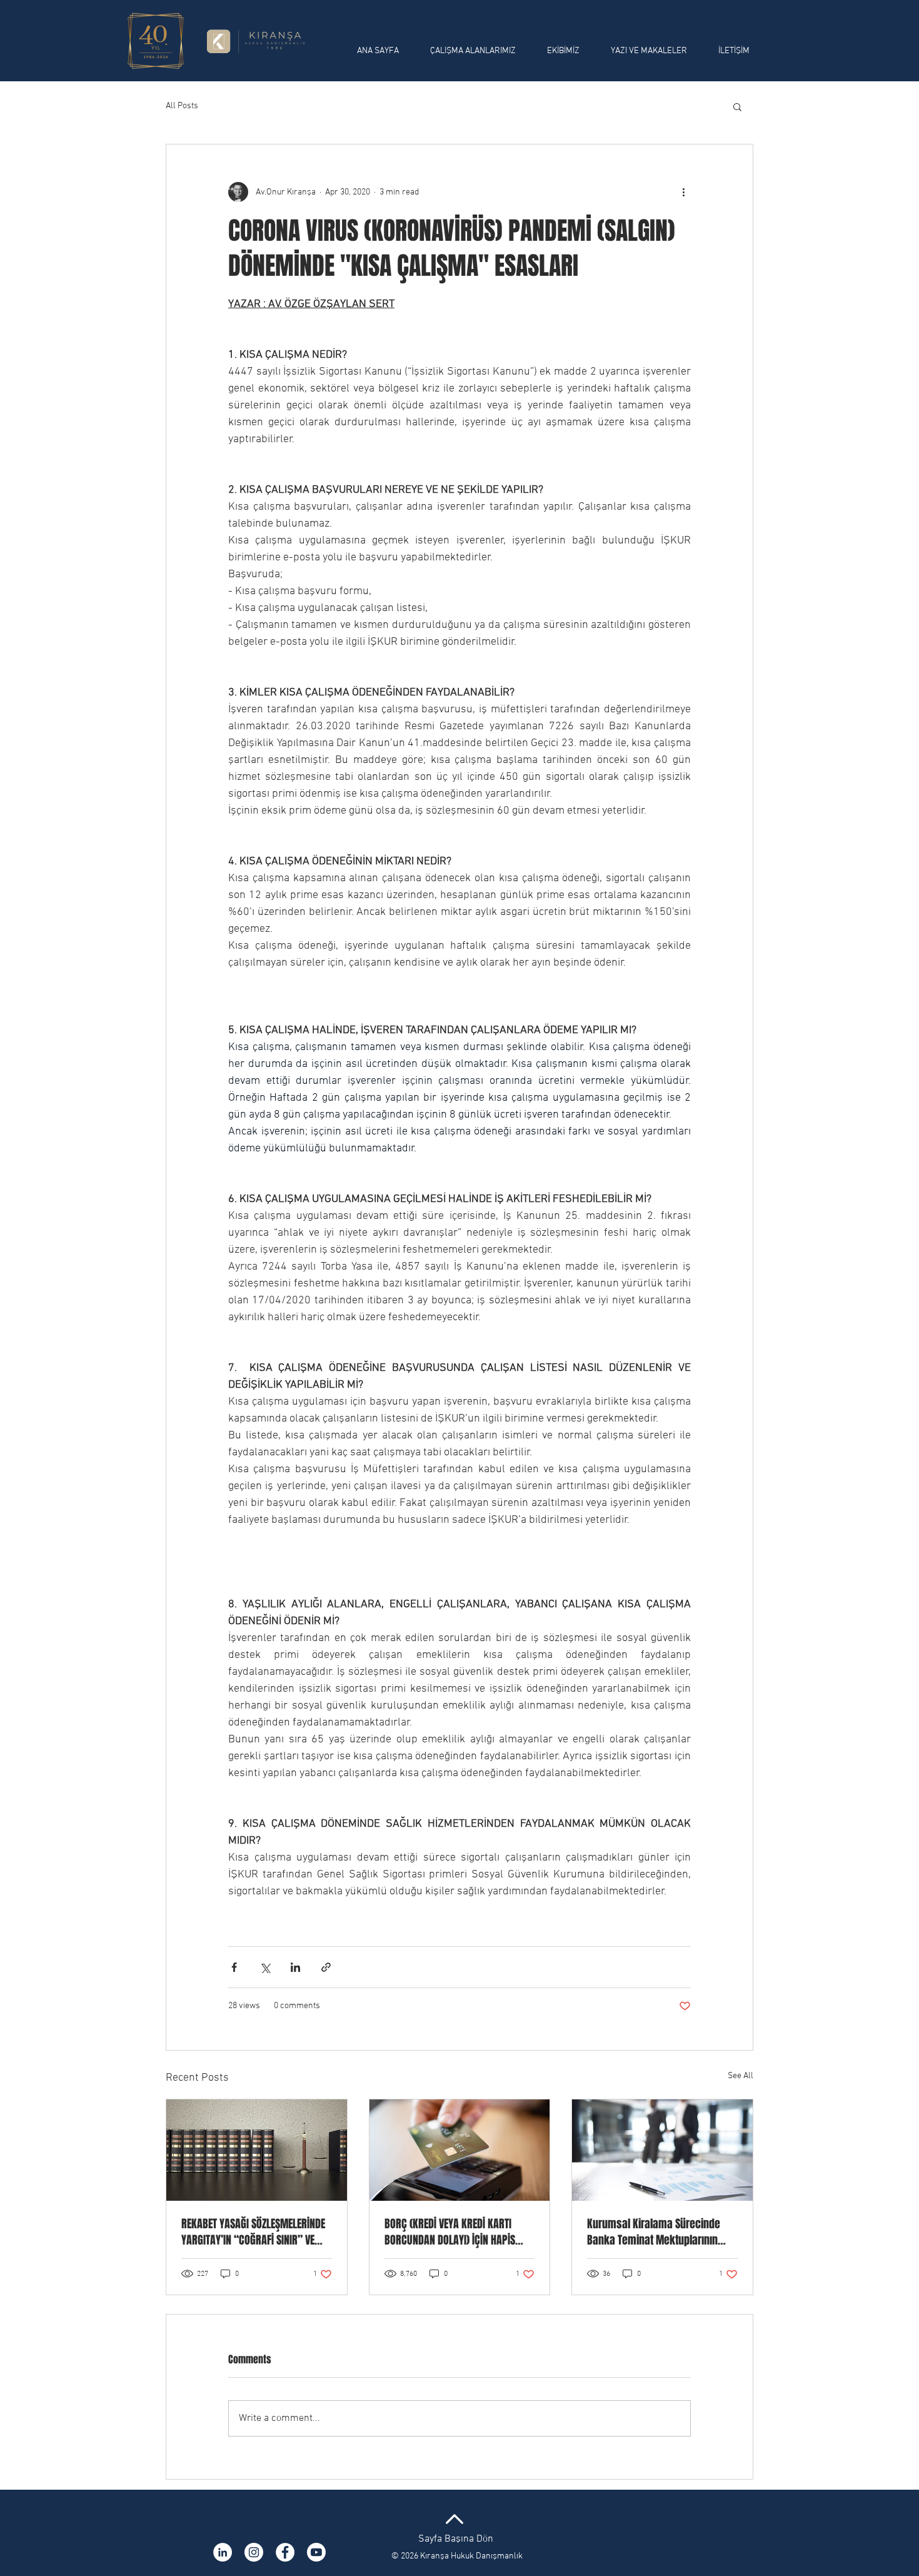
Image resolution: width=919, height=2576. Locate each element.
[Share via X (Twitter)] (265, 1967)
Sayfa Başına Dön (456, 2539)
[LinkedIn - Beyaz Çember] (223, 2552)
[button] (737, 106)
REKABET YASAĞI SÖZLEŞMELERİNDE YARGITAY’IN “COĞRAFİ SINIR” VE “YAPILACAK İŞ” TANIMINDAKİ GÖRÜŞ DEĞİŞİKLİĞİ (253, 2232)
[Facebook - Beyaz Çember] (285, 2552)
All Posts (182, 106)
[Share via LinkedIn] (295, 1967)
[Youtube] (316, 2552)
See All (741, 2076)
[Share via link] (326, 1967)
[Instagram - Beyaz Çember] (254, 2552)
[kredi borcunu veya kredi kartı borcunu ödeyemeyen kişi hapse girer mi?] (460, 2150)
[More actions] (683, 192)
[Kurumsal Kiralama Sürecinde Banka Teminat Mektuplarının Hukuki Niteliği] (662, 2150)
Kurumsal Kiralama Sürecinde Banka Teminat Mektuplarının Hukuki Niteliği (654, 2232)
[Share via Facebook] (234, 1967)
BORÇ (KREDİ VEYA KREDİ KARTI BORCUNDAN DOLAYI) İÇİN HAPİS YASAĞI (450, 2232)
